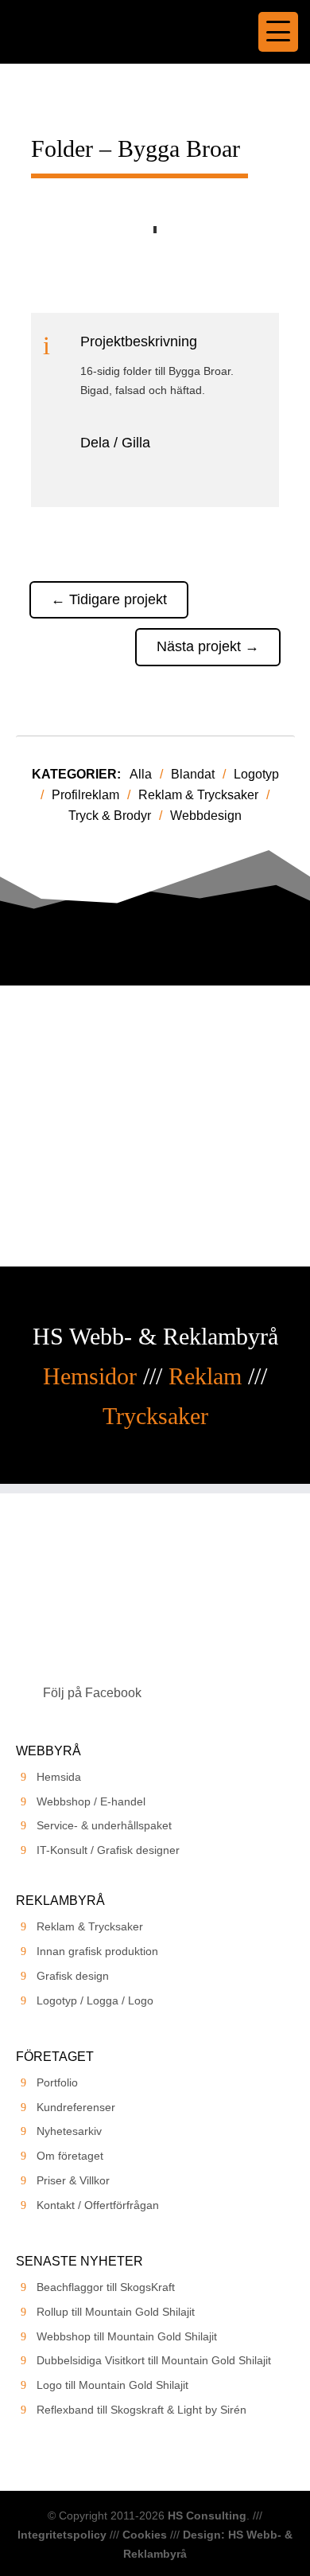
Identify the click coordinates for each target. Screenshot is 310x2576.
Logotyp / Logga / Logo (95, 2000)
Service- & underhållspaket (104, 1825)
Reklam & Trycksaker (198, 795)
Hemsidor (90, 1376)
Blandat (193, 774)
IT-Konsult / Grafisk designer (108, 1850)
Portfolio (57, 2082)
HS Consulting (207, 2516)
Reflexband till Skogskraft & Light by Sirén (141, 2410)
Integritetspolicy (62, 2535)
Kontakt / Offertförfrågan (98, 2205)
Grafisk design (73, 1976)
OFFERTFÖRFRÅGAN (155, 1175)
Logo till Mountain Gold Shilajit (112, 2385)
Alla (141, 774)
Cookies (145, 2535)
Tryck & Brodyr (110, 816)
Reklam (205, 1376)
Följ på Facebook (92, 1693)
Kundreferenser (76, 2107)
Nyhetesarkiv (69, 2131)
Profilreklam (85, 795)
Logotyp (256, 774)
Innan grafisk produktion (97, 1951)
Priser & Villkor (73, 2180)
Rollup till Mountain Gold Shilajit (116, 2312)
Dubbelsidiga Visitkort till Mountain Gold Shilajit (154, 2360)
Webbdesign (206, 816)
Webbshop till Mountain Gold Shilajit (127, 2336)
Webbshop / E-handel (91, 1801)
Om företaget (70, 2156)
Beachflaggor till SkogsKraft (106, 2287)
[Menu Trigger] (278, 32)
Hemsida (59, 1777)
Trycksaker (155, 1416)
